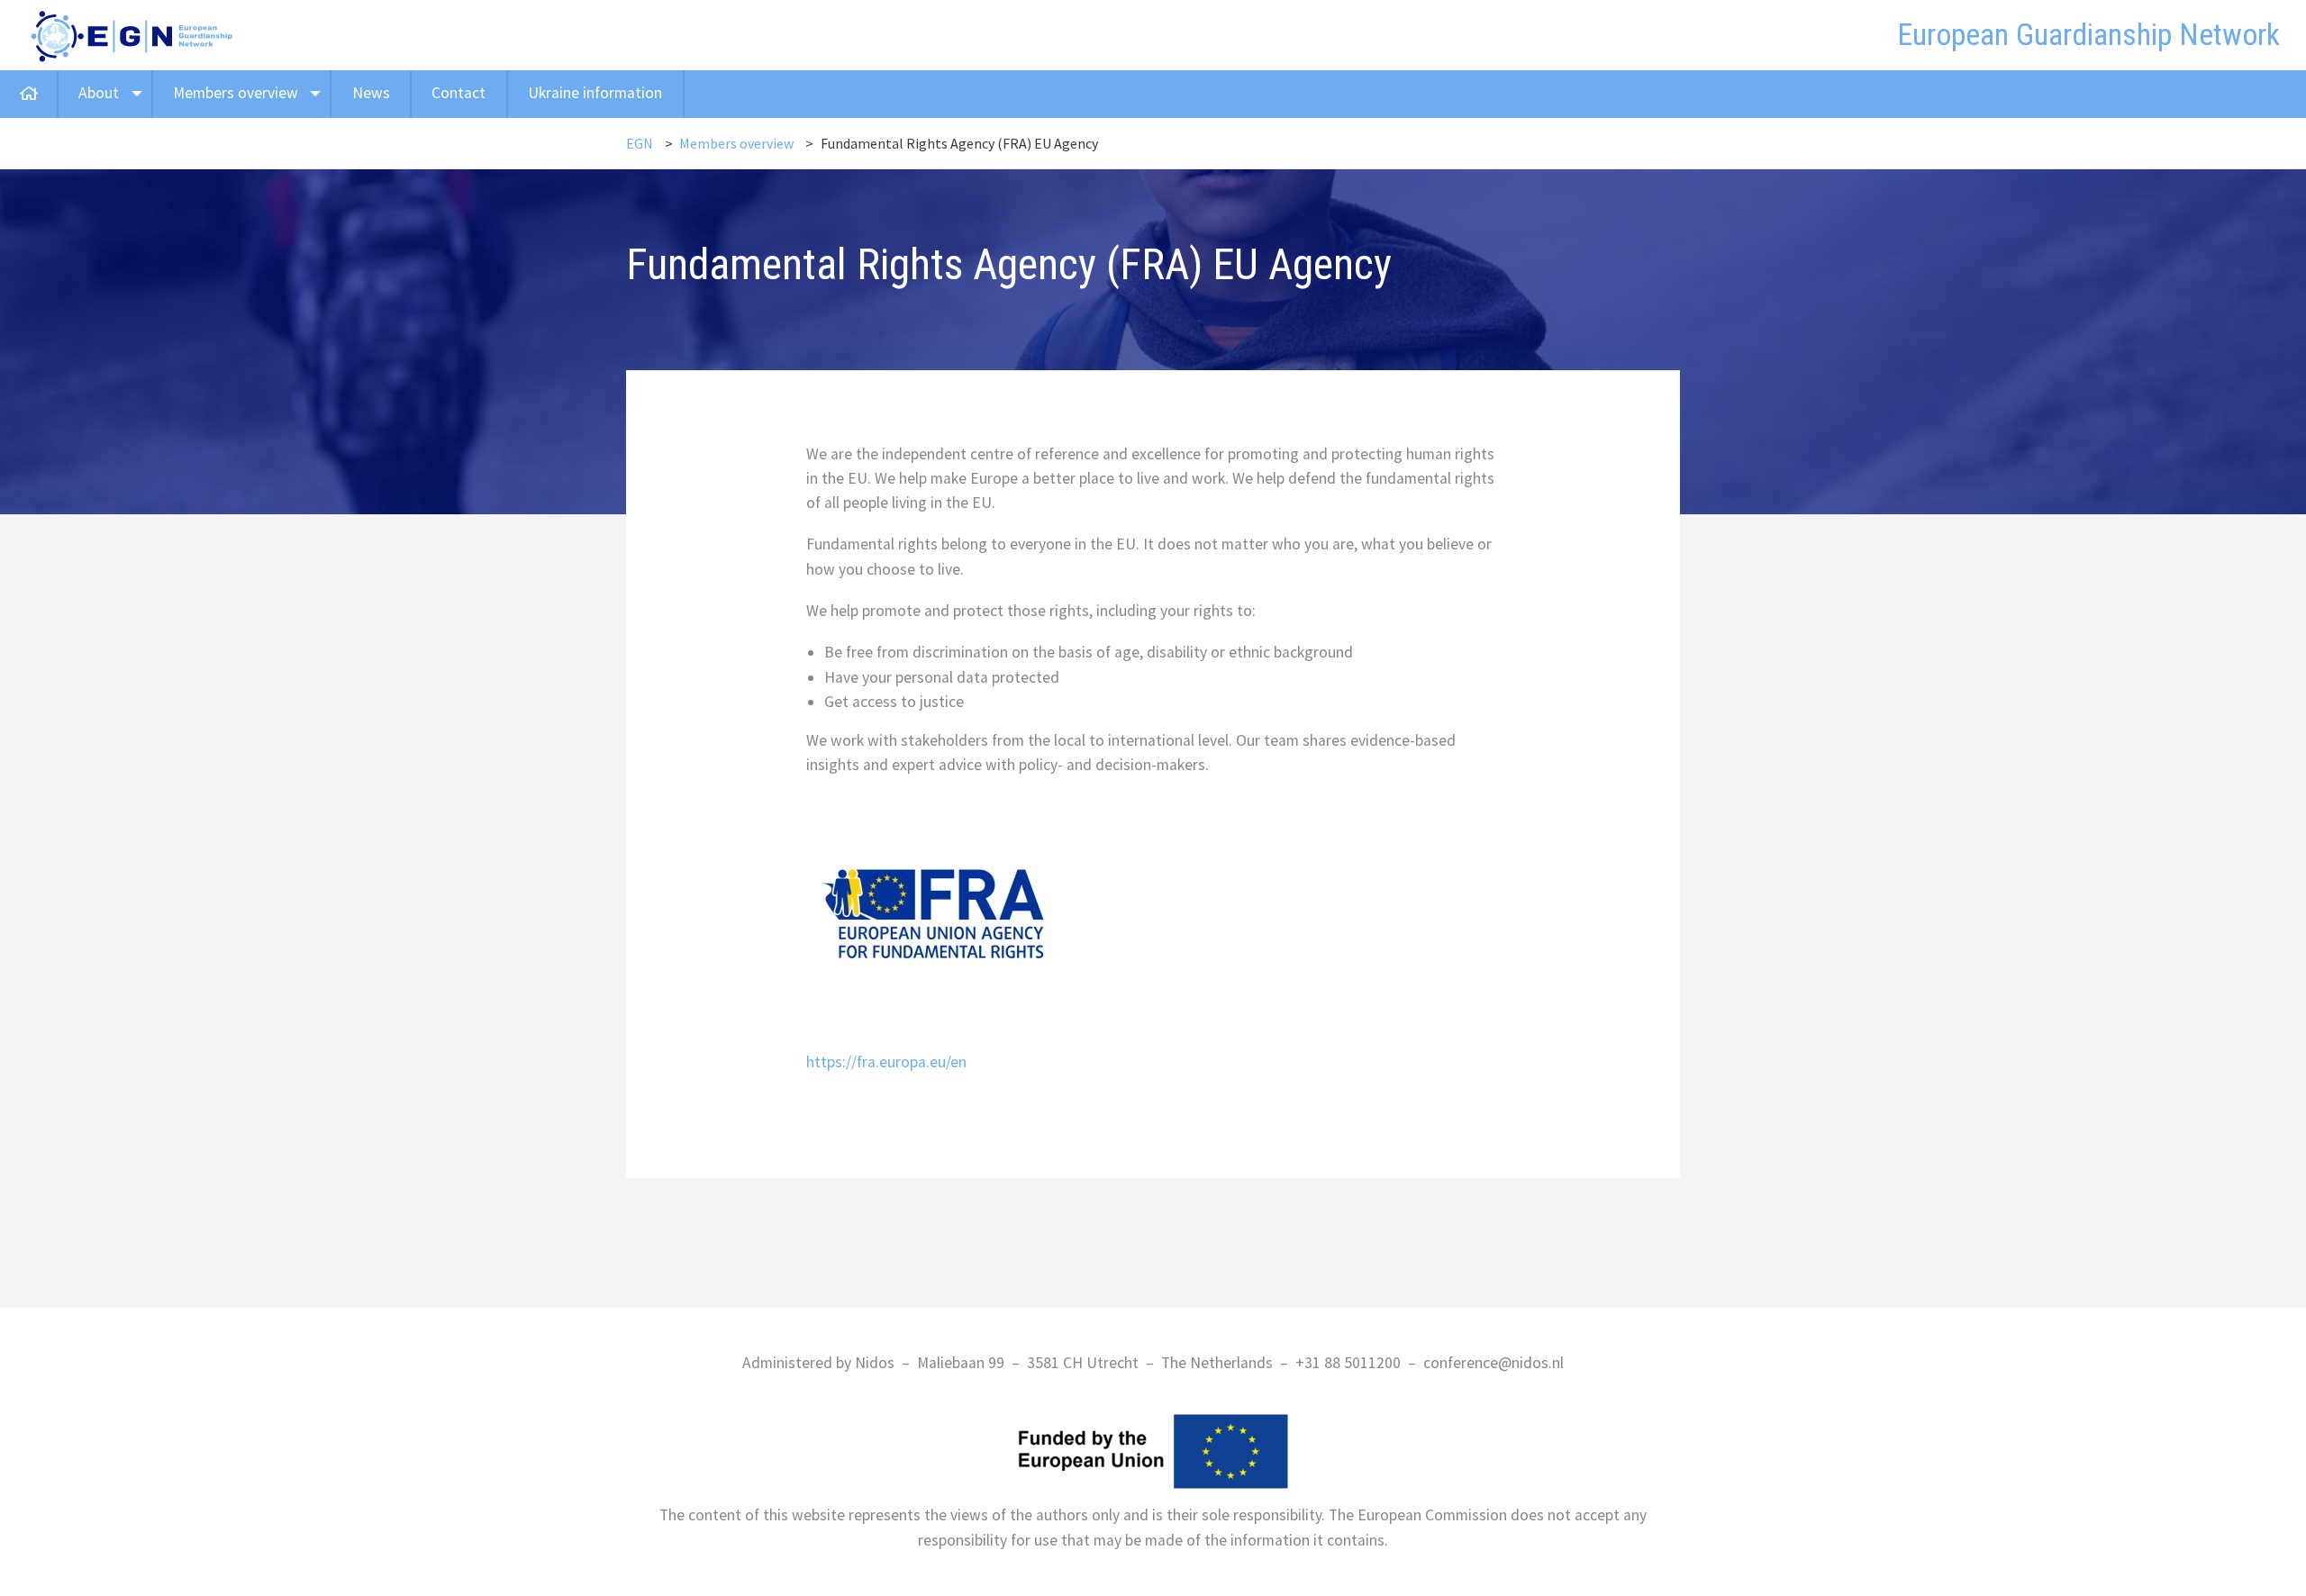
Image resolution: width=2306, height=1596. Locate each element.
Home (28, 94)
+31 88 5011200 (1348, 1363)
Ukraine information (595, 93)
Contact (458, 93)
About (99, 93)
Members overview (236, 93)
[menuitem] (29, 94)
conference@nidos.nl (1493, 1363)
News (371, 93)
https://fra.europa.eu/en (886, 1062)
